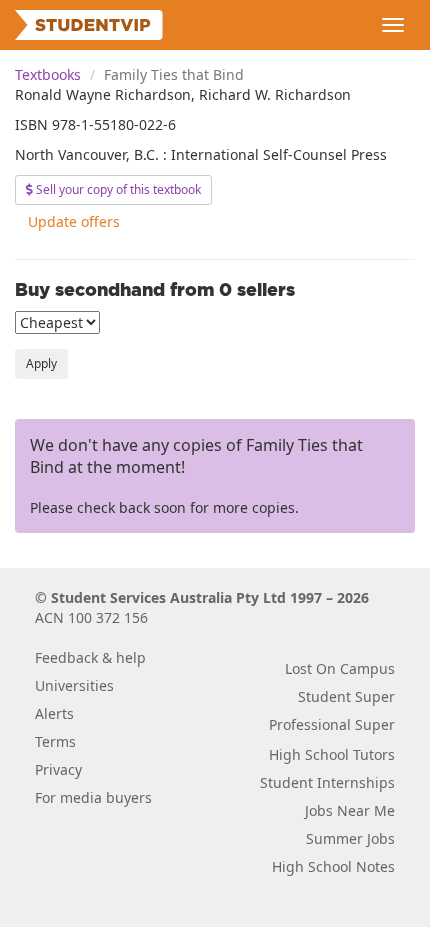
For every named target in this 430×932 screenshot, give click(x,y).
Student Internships (327, 782)
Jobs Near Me (350, 810)
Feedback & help (90, 657)
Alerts (54, 713)
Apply (41, 363)
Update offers (74, 221)
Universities (74, 685)
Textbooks (48, 74)
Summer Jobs (350, 838)
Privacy (58, 769)
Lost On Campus (340, 668)
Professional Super (332, 724)
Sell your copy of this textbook (117, 189)
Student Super (346, 696)
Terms (55, 741)
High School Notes (333, 866)
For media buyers (93, 797)
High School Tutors (332, 754)
